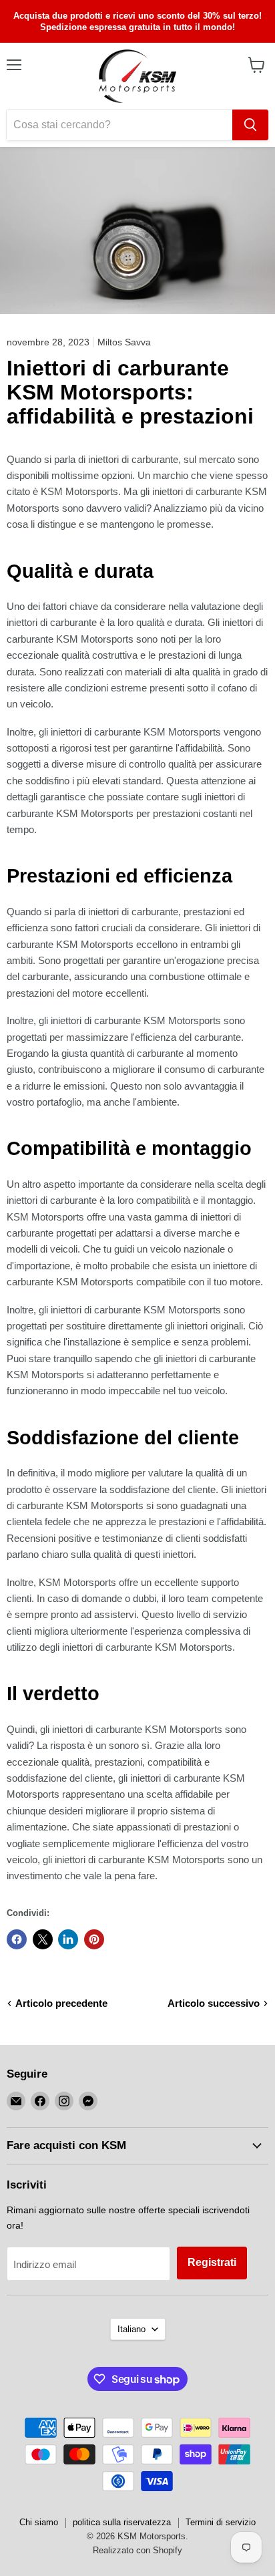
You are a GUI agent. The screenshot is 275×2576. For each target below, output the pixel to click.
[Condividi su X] (43, 1939)
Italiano (131, 2329)
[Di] (250, 125)
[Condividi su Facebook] (17, 1939)
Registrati (212, 2262)
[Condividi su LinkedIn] (68, 1939)
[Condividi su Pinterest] (94, 1939)
